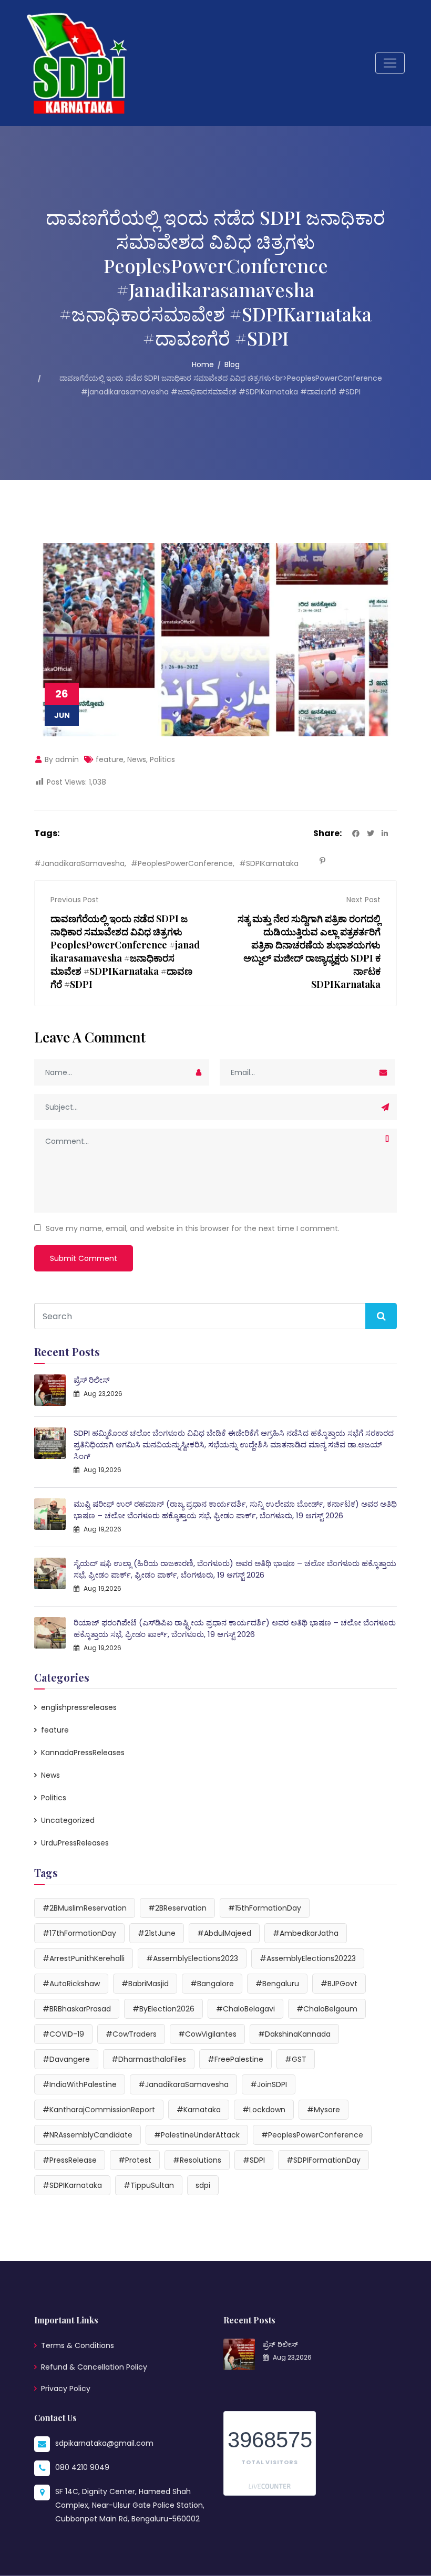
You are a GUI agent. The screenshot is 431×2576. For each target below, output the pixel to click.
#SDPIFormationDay (324, 2160)
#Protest (135, 2160)
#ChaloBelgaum (327, 2009)
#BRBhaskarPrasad (77, 2009)
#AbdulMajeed (224, 1933)
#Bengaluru (277, 1984)
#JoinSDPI (269, 2084)
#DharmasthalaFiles (149, 2059)
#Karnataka (199, 2110)
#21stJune (157, 1933)
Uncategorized (68, 1820)
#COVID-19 (63, 2034)
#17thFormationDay (79, 1933)
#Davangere (66, 2059)
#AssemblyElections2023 (192, 1958)
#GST (296, 2059)
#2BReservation (177, 1908)
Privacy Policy (66, 2389)
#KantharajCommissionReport (99, 2110)
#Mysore (324, 2110)
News (137, 759)
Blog (232, 364)
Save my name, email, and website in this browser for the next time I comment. (193, 1228)
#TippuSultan (149, 2185)
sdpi (203, 2185)
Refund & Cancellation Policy (94, 2367)
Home (203, 364)
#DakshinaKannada (294, 2034)
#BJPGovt (339, 1984)
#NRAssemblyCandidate (88, 2135)
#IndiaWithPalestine (80, 2084)
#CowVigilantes (207, 2034)
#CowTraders (131, 2034)
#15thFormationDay (265, 1908)
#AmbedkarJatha (306, 1933)
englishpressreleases (79, 1707)
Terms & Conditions (78, 2345)
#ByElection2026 (163, 2009)
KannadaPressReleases (83, 1753)
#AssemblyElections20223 (308, 1958)
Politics (162, 759)
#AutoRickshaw (71, 1984)
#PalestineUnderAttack (197, 2135)
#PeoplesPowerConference (182, 863)
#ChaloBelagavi (245, 2009)
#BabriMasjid (145, 1984)
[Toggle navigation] (390, 63)
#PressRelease (70, 2160)
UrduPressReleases (75, 1843)
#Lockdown (264, 2110)
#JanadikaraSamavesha (79, 863)
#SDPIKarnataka (269, 863)
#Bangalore (212, 1984)
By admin (61, 759)
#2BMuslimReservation (85, 1908)
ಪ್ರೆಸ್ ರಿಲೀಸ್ (91, 1380)
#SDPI (254, 2160)
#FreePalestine (235, 2059)
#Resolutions (197, 2160)
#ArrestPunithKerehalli (84, 1958)
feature (110, 759)
